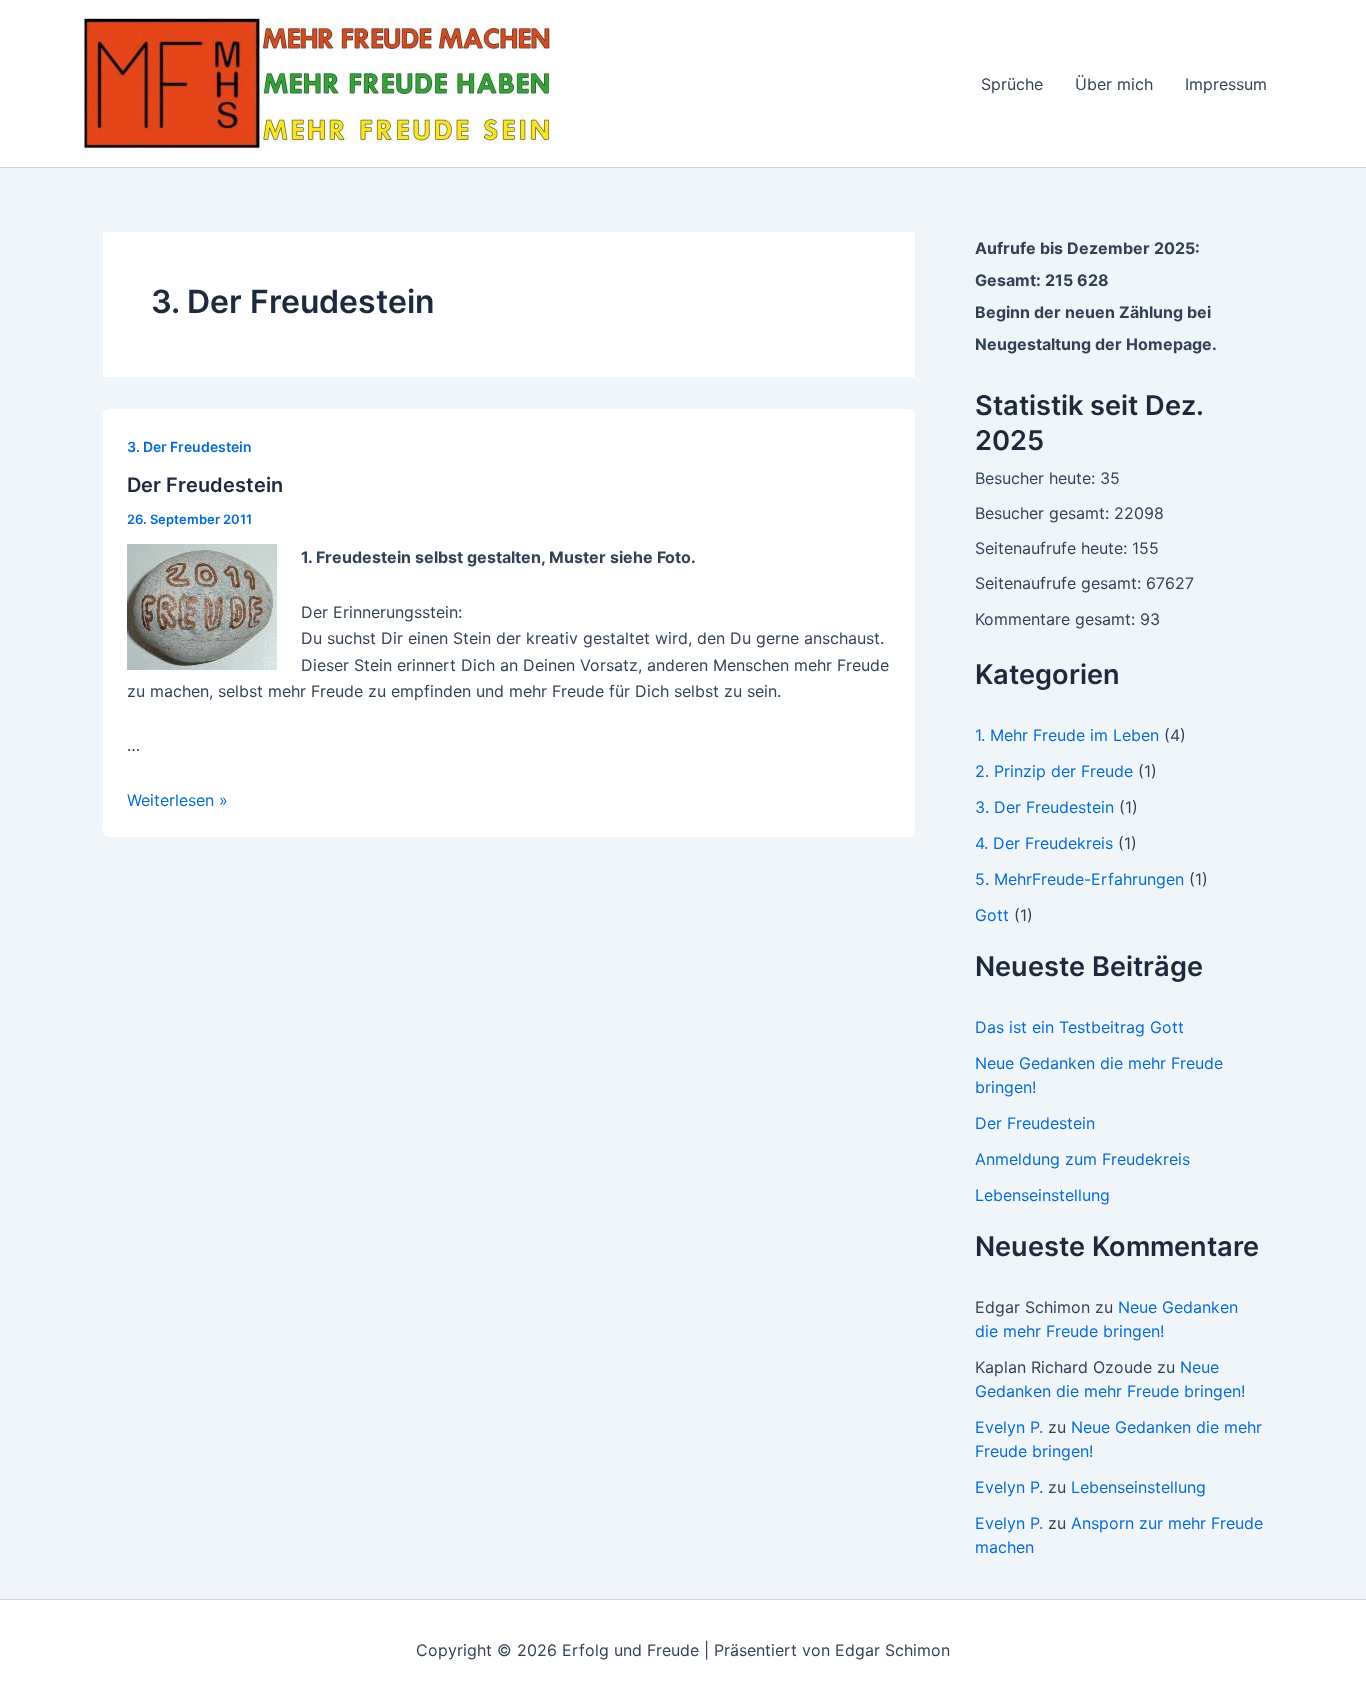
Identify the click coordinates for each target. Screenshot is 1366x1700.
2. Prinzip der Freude (1054, 771)
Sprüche (1012, 84)
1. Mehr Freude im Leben (1067, 735)
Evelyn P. (1009, 1427)
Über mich (1114, 84)
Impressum (1226, 84)
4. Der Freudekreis (1044, 843)
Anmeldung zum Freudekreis (1082, 1159)
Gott (992, 915)
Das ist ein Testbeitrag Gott (1079, 1027)
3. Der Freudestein (189, 446)
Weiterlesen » (177, 800)
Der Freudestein (205, 485)
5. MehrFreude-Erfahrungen (1079, 879)
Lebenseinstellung (1042, 1195)
